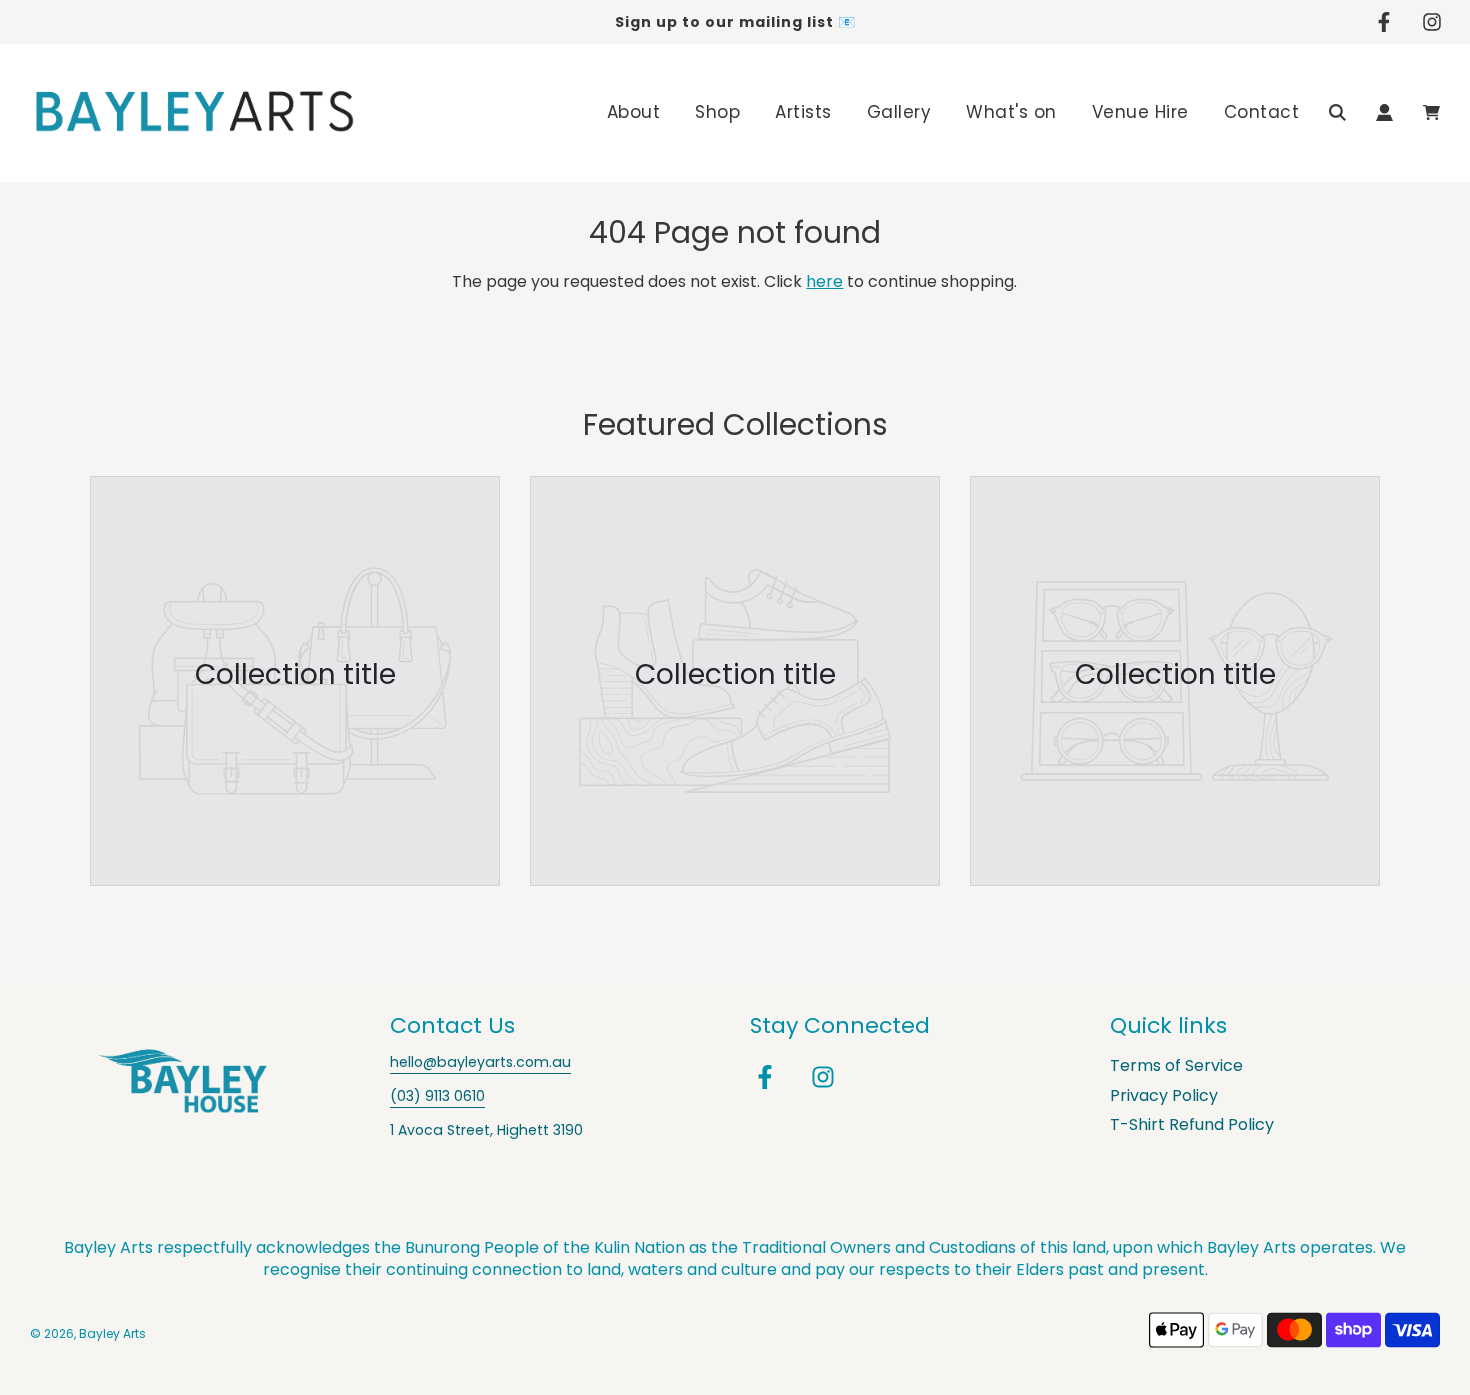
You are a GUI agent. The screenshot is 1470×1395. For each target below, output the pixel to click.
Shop (717, 112)
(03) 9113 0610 (437, 1096)
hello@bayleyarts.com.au (480, 1062)
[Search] (1337, 112)
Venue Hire (1140, 112)
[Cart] (1431, 112)
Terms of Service (1176, 1065)
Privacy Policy (1164, 1095)
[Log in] (1384, 112)
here (824, 281)
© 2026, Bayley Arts (88, 1333)
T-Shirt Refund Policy (1192, 1124)
